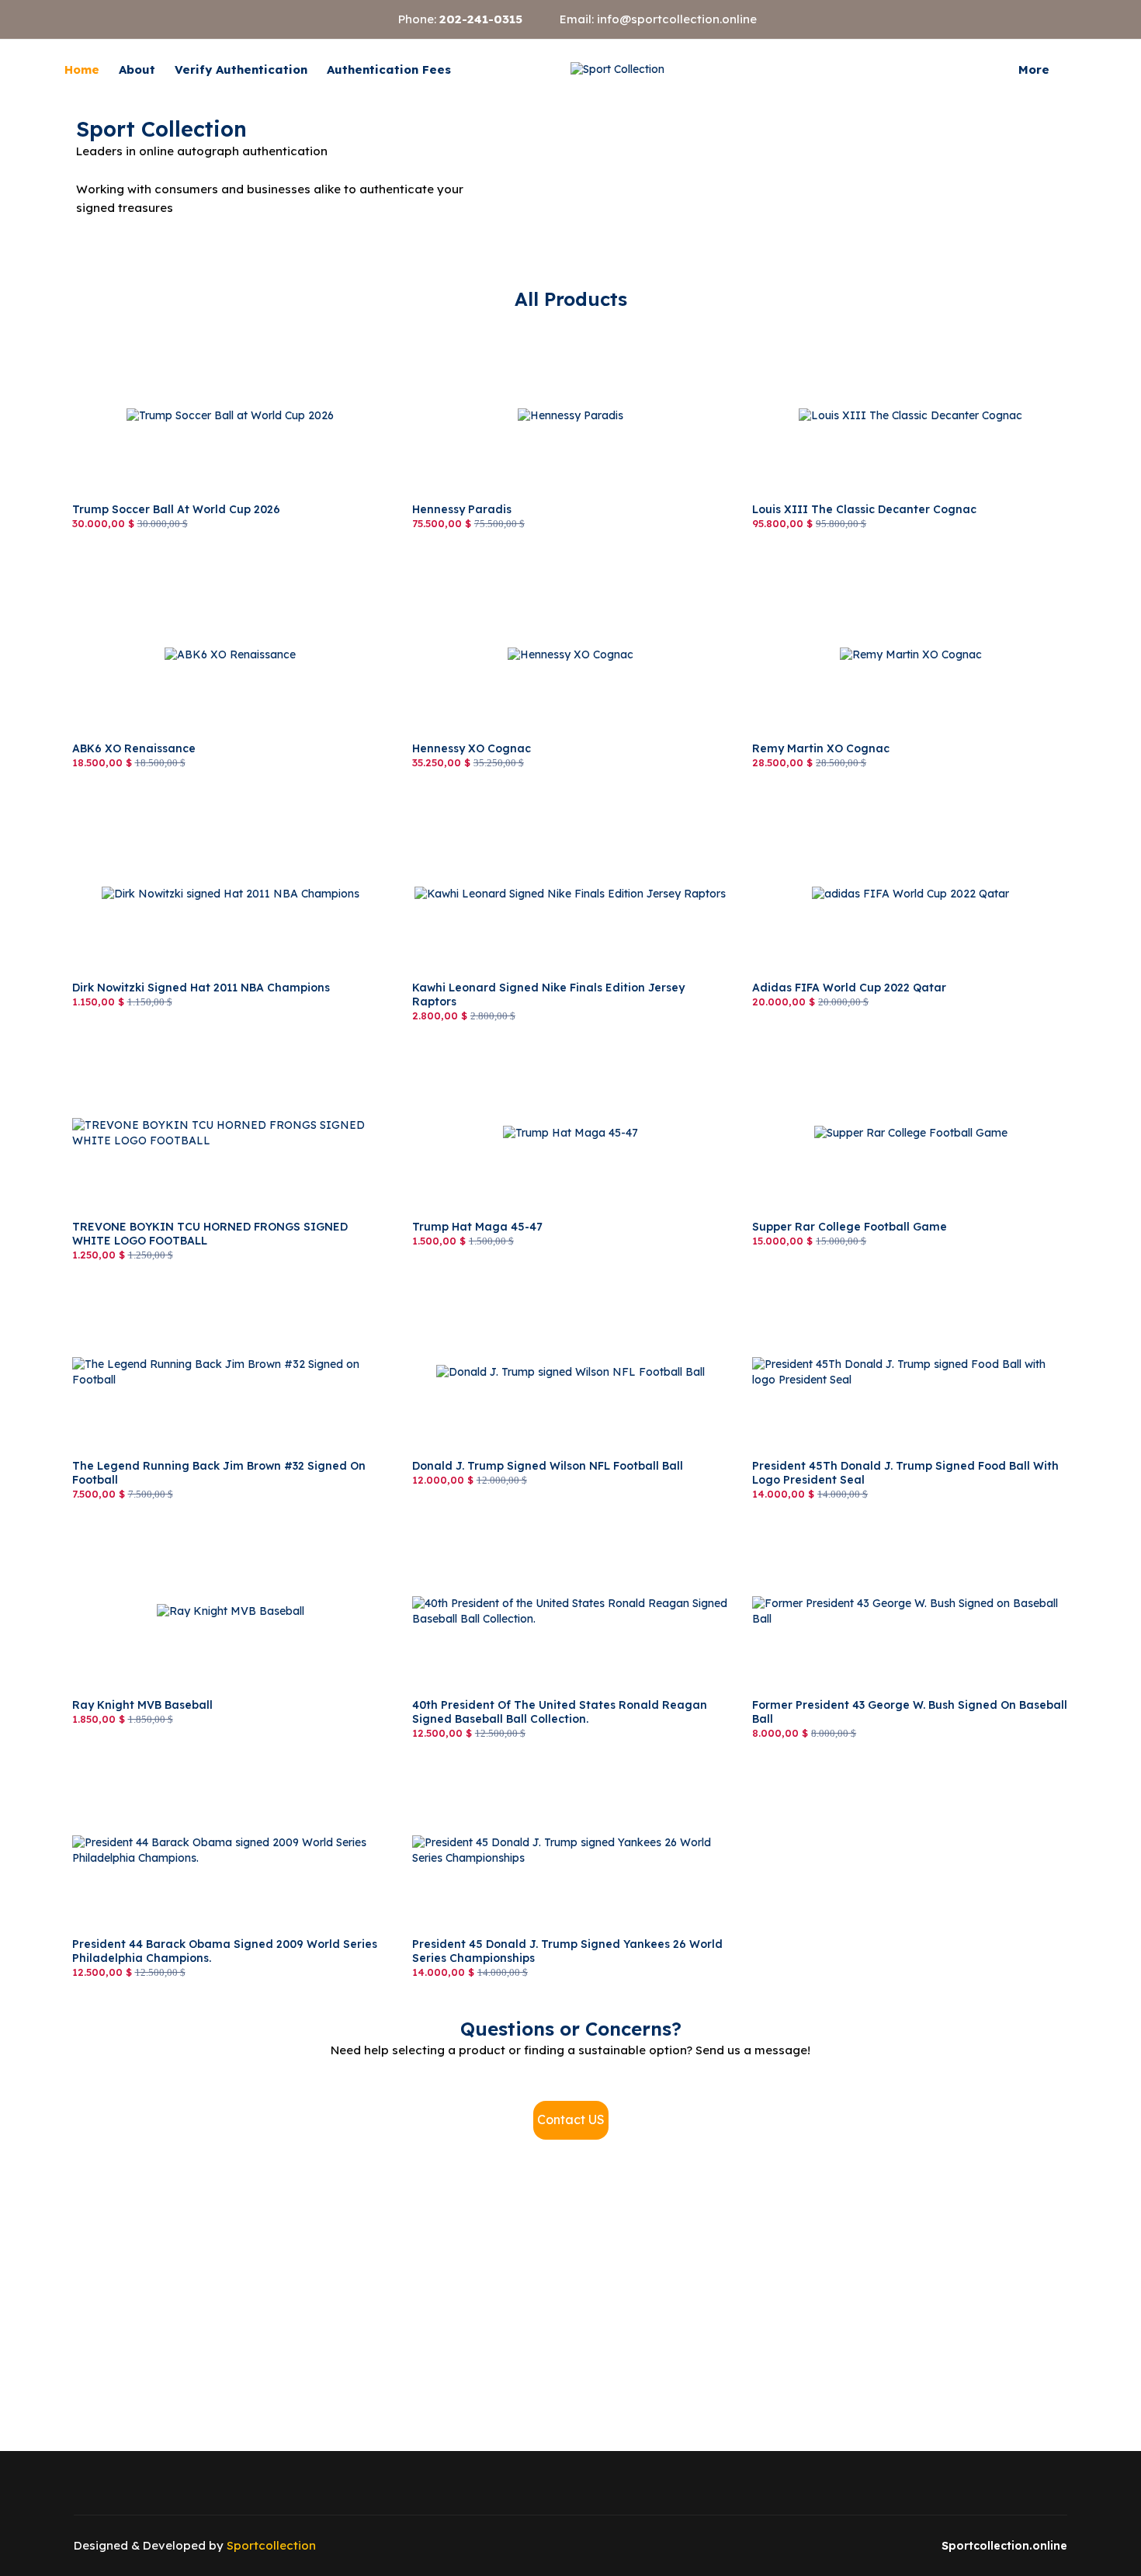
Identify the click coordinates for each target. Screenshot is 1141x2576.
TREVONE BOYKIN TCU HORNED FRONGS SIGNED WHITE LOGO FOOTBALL (212, 1053)
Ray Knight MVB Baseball (140, 1523)
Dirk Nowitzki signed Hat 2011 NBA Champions (195, 806)
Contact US (571, 2119)
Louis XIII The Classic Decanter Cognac (858, 328)
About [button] (137, 69)
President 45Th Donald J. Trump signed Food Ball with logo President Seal (906, 1292)
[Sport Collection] (617, 70)
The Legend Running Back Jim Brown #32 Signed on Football (210, 1292)
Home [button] (82, 69)
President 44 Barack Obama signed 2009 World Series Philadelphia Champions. (213, 1770)
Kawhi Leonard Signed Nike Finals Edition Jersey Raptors (562, 806)
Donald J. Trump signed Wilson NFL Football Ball (540, 1284)
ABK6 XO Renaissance (132, 567)
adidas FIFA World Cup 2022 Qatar (844, 806)
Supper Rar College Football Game (843, 1045)
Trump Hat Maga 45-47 (473, 1045)
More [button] (1034, 69)
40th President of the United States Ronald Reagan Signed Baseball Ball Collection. (564, 1531)
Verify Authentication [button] (241, 69)
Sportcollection (271, 2545)
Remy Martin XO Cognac (817, 567)
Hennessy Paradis (459, 328)
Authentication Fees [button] (389, 69)
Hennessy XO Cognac (469, 567)
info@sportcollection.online (677, 19)
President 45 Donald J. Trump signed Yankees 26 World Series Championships (555, 1770)
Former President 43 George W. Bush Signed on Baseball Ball (910, 1523)
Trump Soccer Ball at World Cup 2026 (170, 328)
